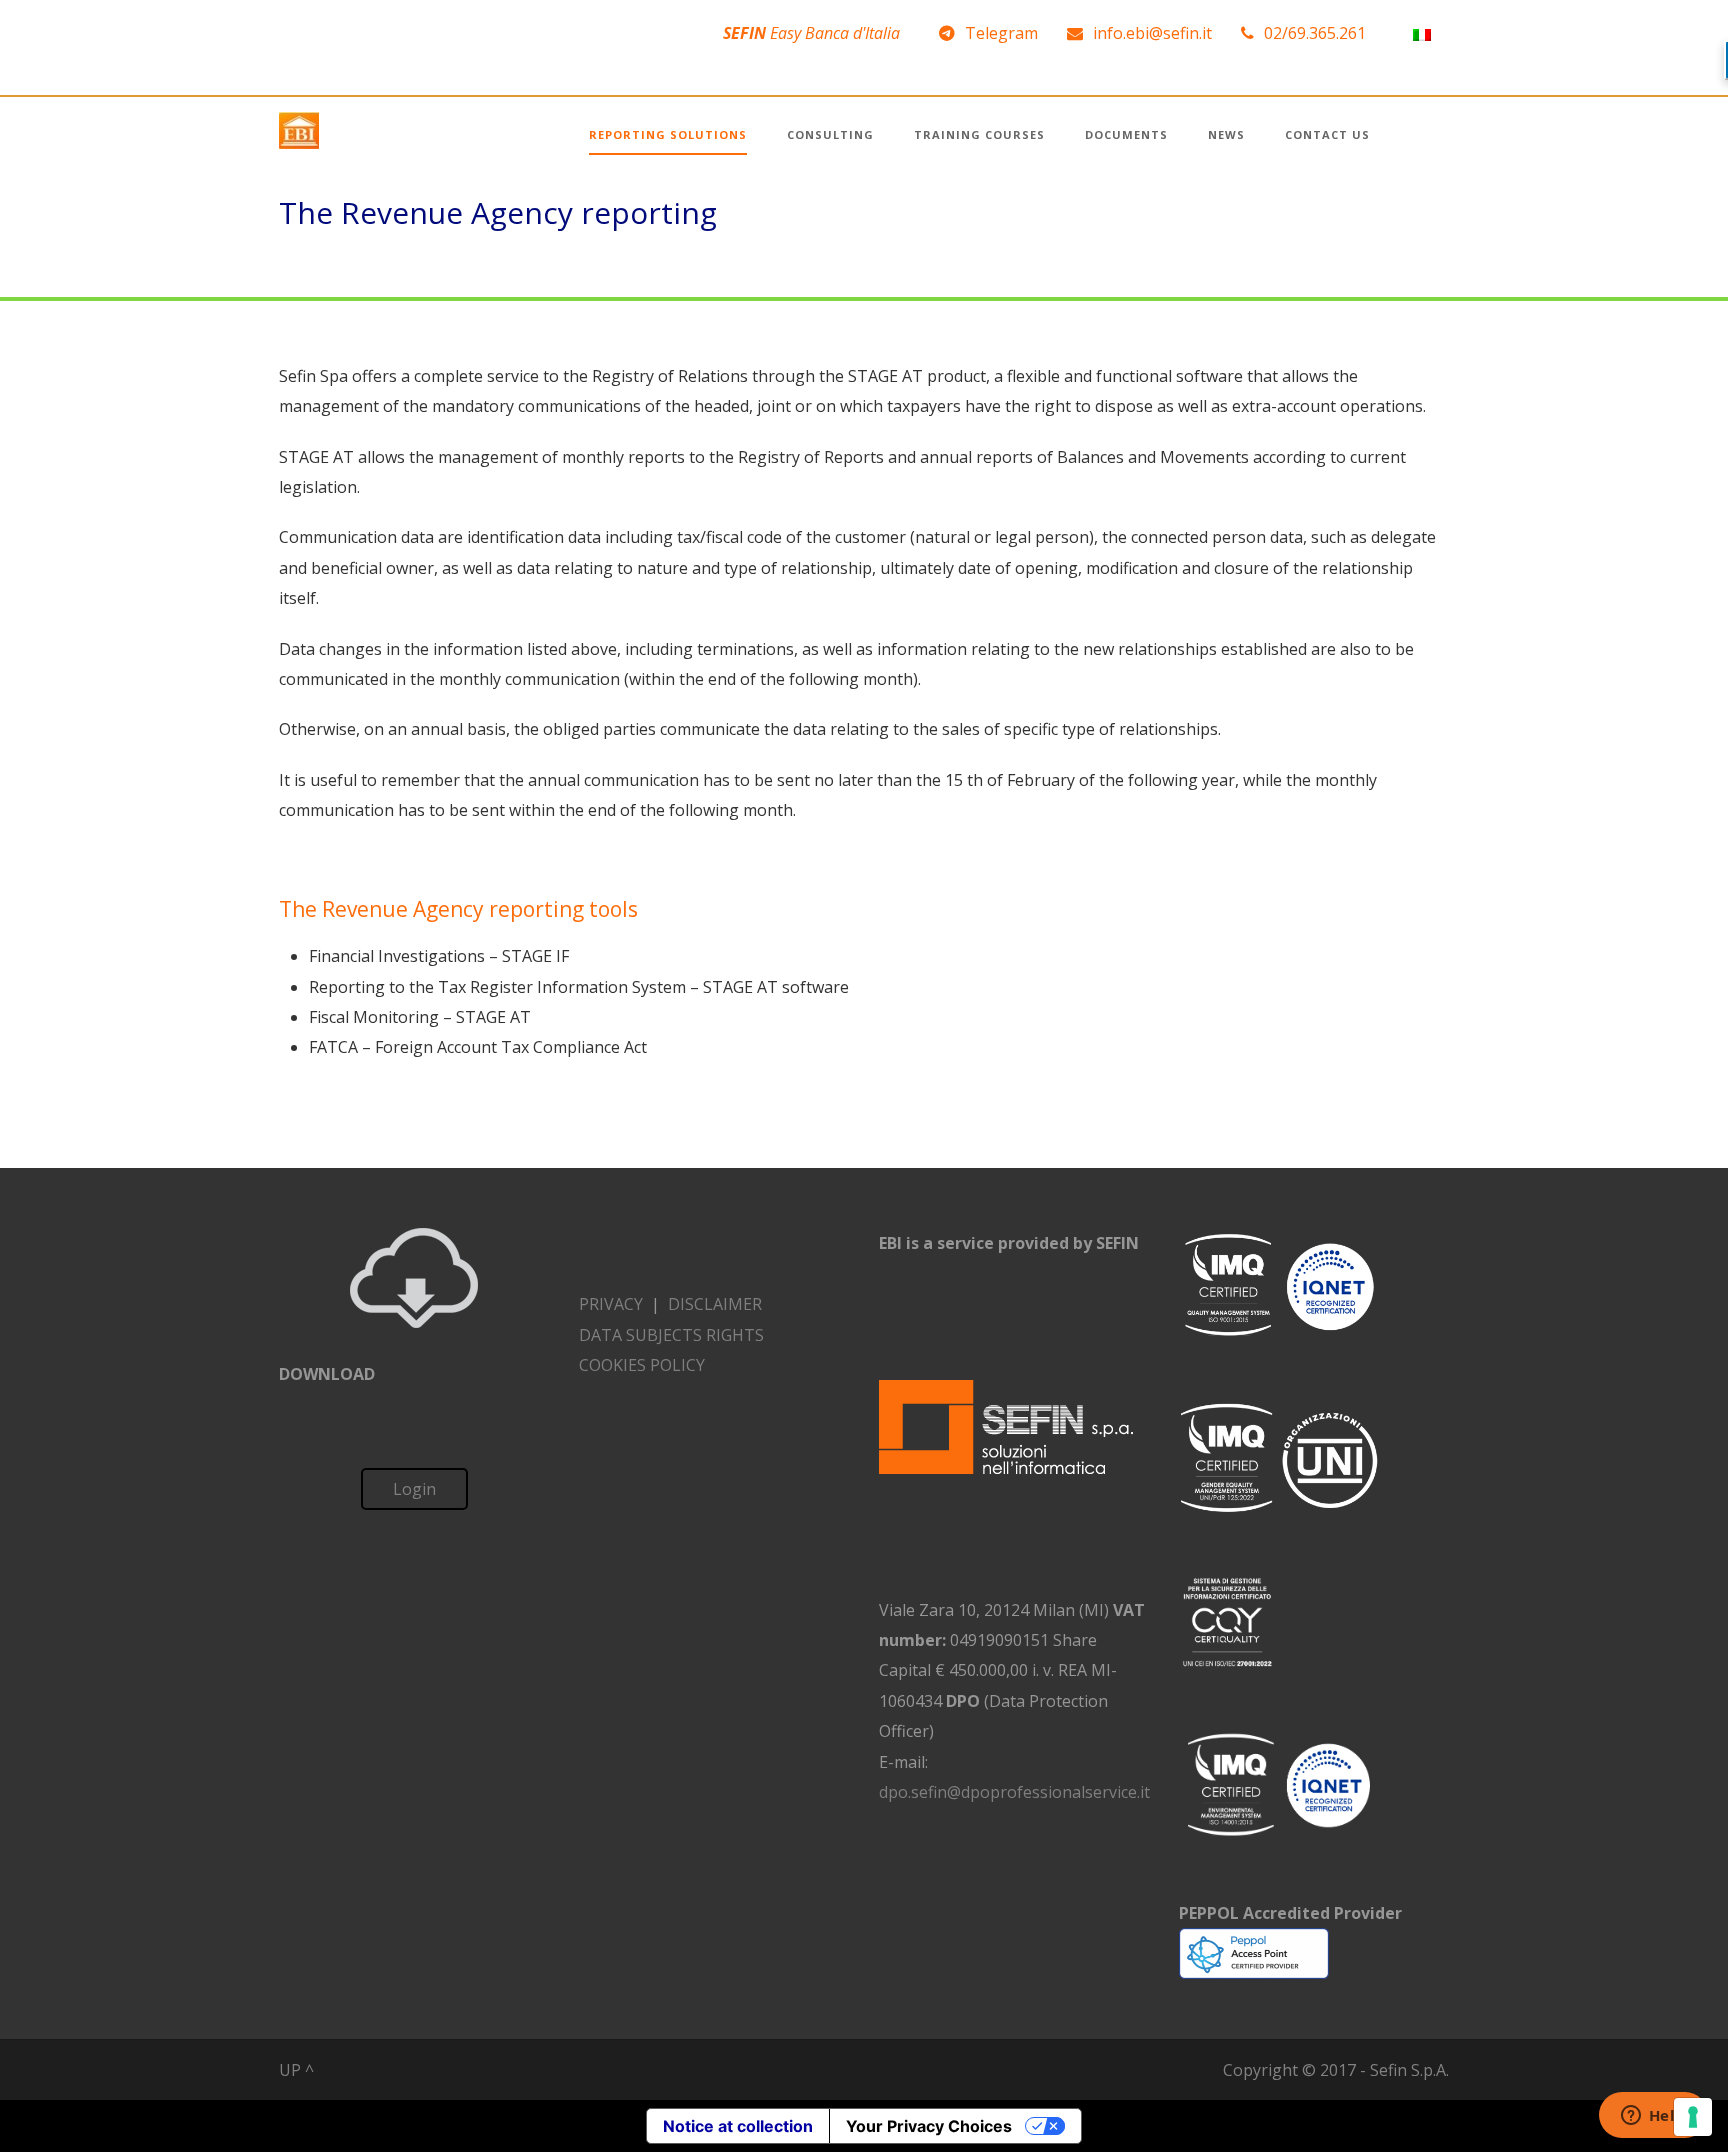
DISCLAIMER (715, 1304)
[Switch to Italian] (1422, 33)
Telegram (1001, 33)
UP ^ (296, 2070)
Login (414, 1489)
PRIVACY (611, 1304)
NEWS (1226, 134)
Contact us (1327, 134)
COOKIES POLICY (642, 1365)
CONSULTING (830, 134)
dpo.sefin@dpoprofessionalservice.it (1014, 1792)
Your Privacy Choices (929, 2126)
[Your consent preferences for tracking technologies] (1693, 2117)
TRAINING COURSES (979, 134)
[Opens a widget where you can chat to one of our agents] (1653, 2117)
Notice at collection (738, 2126)
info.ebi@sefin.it (1152, 33)
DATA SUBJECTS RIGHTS (671, 1335)
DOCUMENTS (1126, 134)
